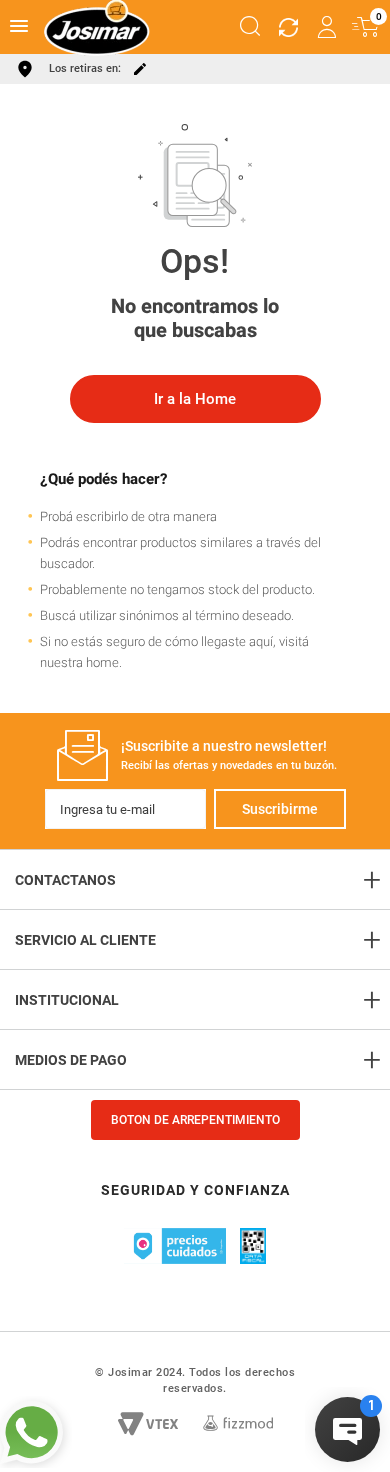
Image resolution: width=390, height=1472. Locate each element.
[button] (250, 27)
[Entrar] (328, 27)
